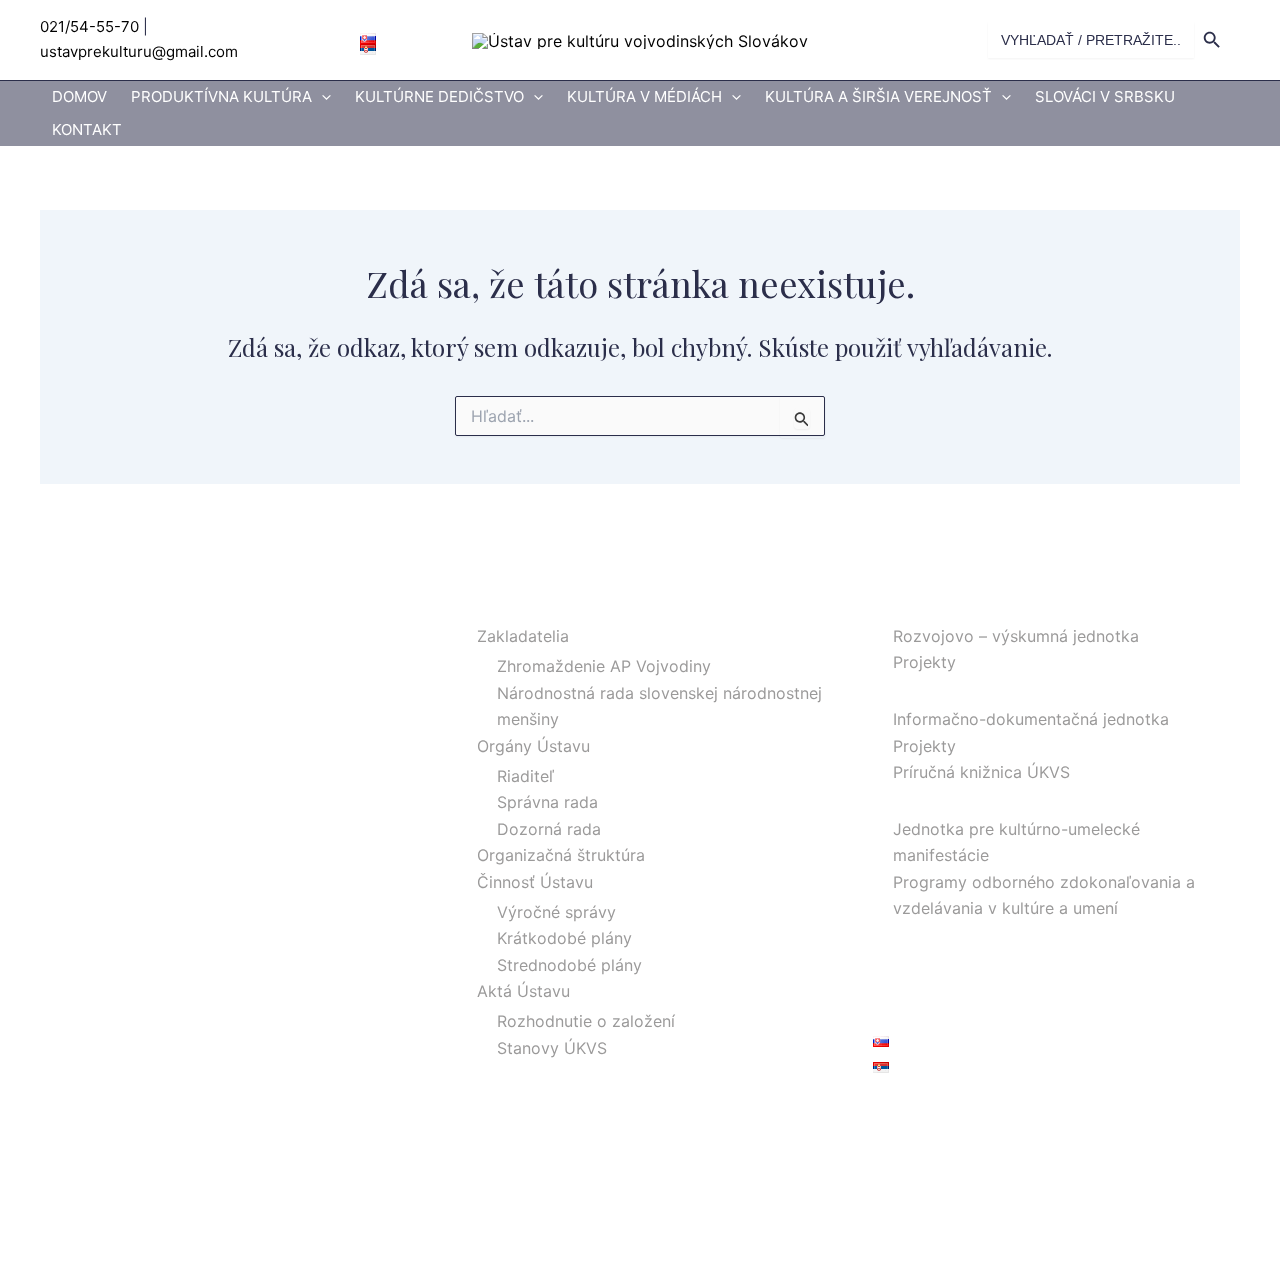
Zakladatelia (523, 636)
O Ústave (492, 606)
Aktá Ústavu (523, 991)
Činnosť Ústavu (535, 882)
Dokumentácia (927, 689)
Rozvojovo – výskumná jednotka (1016, 636)
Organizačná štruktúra (561, 855)
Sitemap (904, 1013)
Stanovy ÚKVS (552, 1048)
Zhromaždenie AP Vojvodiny (604, 666)
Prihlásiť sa (914, 1113)
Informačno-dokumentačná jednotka (1031, 719)
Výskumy (907, 606)
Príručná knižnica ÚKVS (981, 772)
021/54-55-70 (89, 26)
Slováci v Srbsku (1105, 96)
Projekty (924, 662)
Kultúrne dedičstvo (439, 96)
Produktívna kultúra (221, 96)
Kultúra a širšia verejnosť (878, 96)
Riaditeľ (525, 776)
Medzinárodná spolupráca (971, 934)
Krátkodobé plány (564, 938)
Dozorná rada (549, 829)
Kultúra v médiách (644, 96)
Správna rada (547, 802)
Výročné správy (556, 912)
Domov (79, 96)
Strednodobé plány (569, 965)
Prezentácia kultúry (946, 798)
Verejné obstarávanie (952, 987)
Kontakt (87, 129)
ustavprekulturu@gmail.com (139, 51)
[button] (321, 97)
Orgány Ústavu (533, 746)
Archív (897, 961)
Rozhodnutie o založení (586, 1021)
